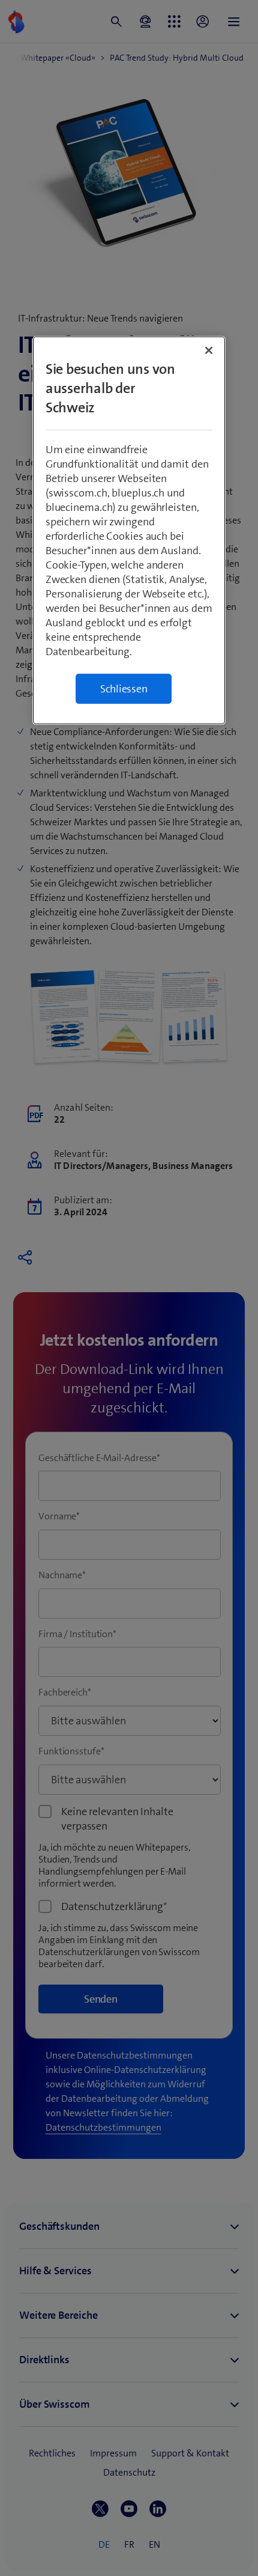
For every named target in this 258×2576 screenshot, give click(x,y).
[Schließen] (209, 350)
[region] (129, 530)
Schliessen (124, 689)
